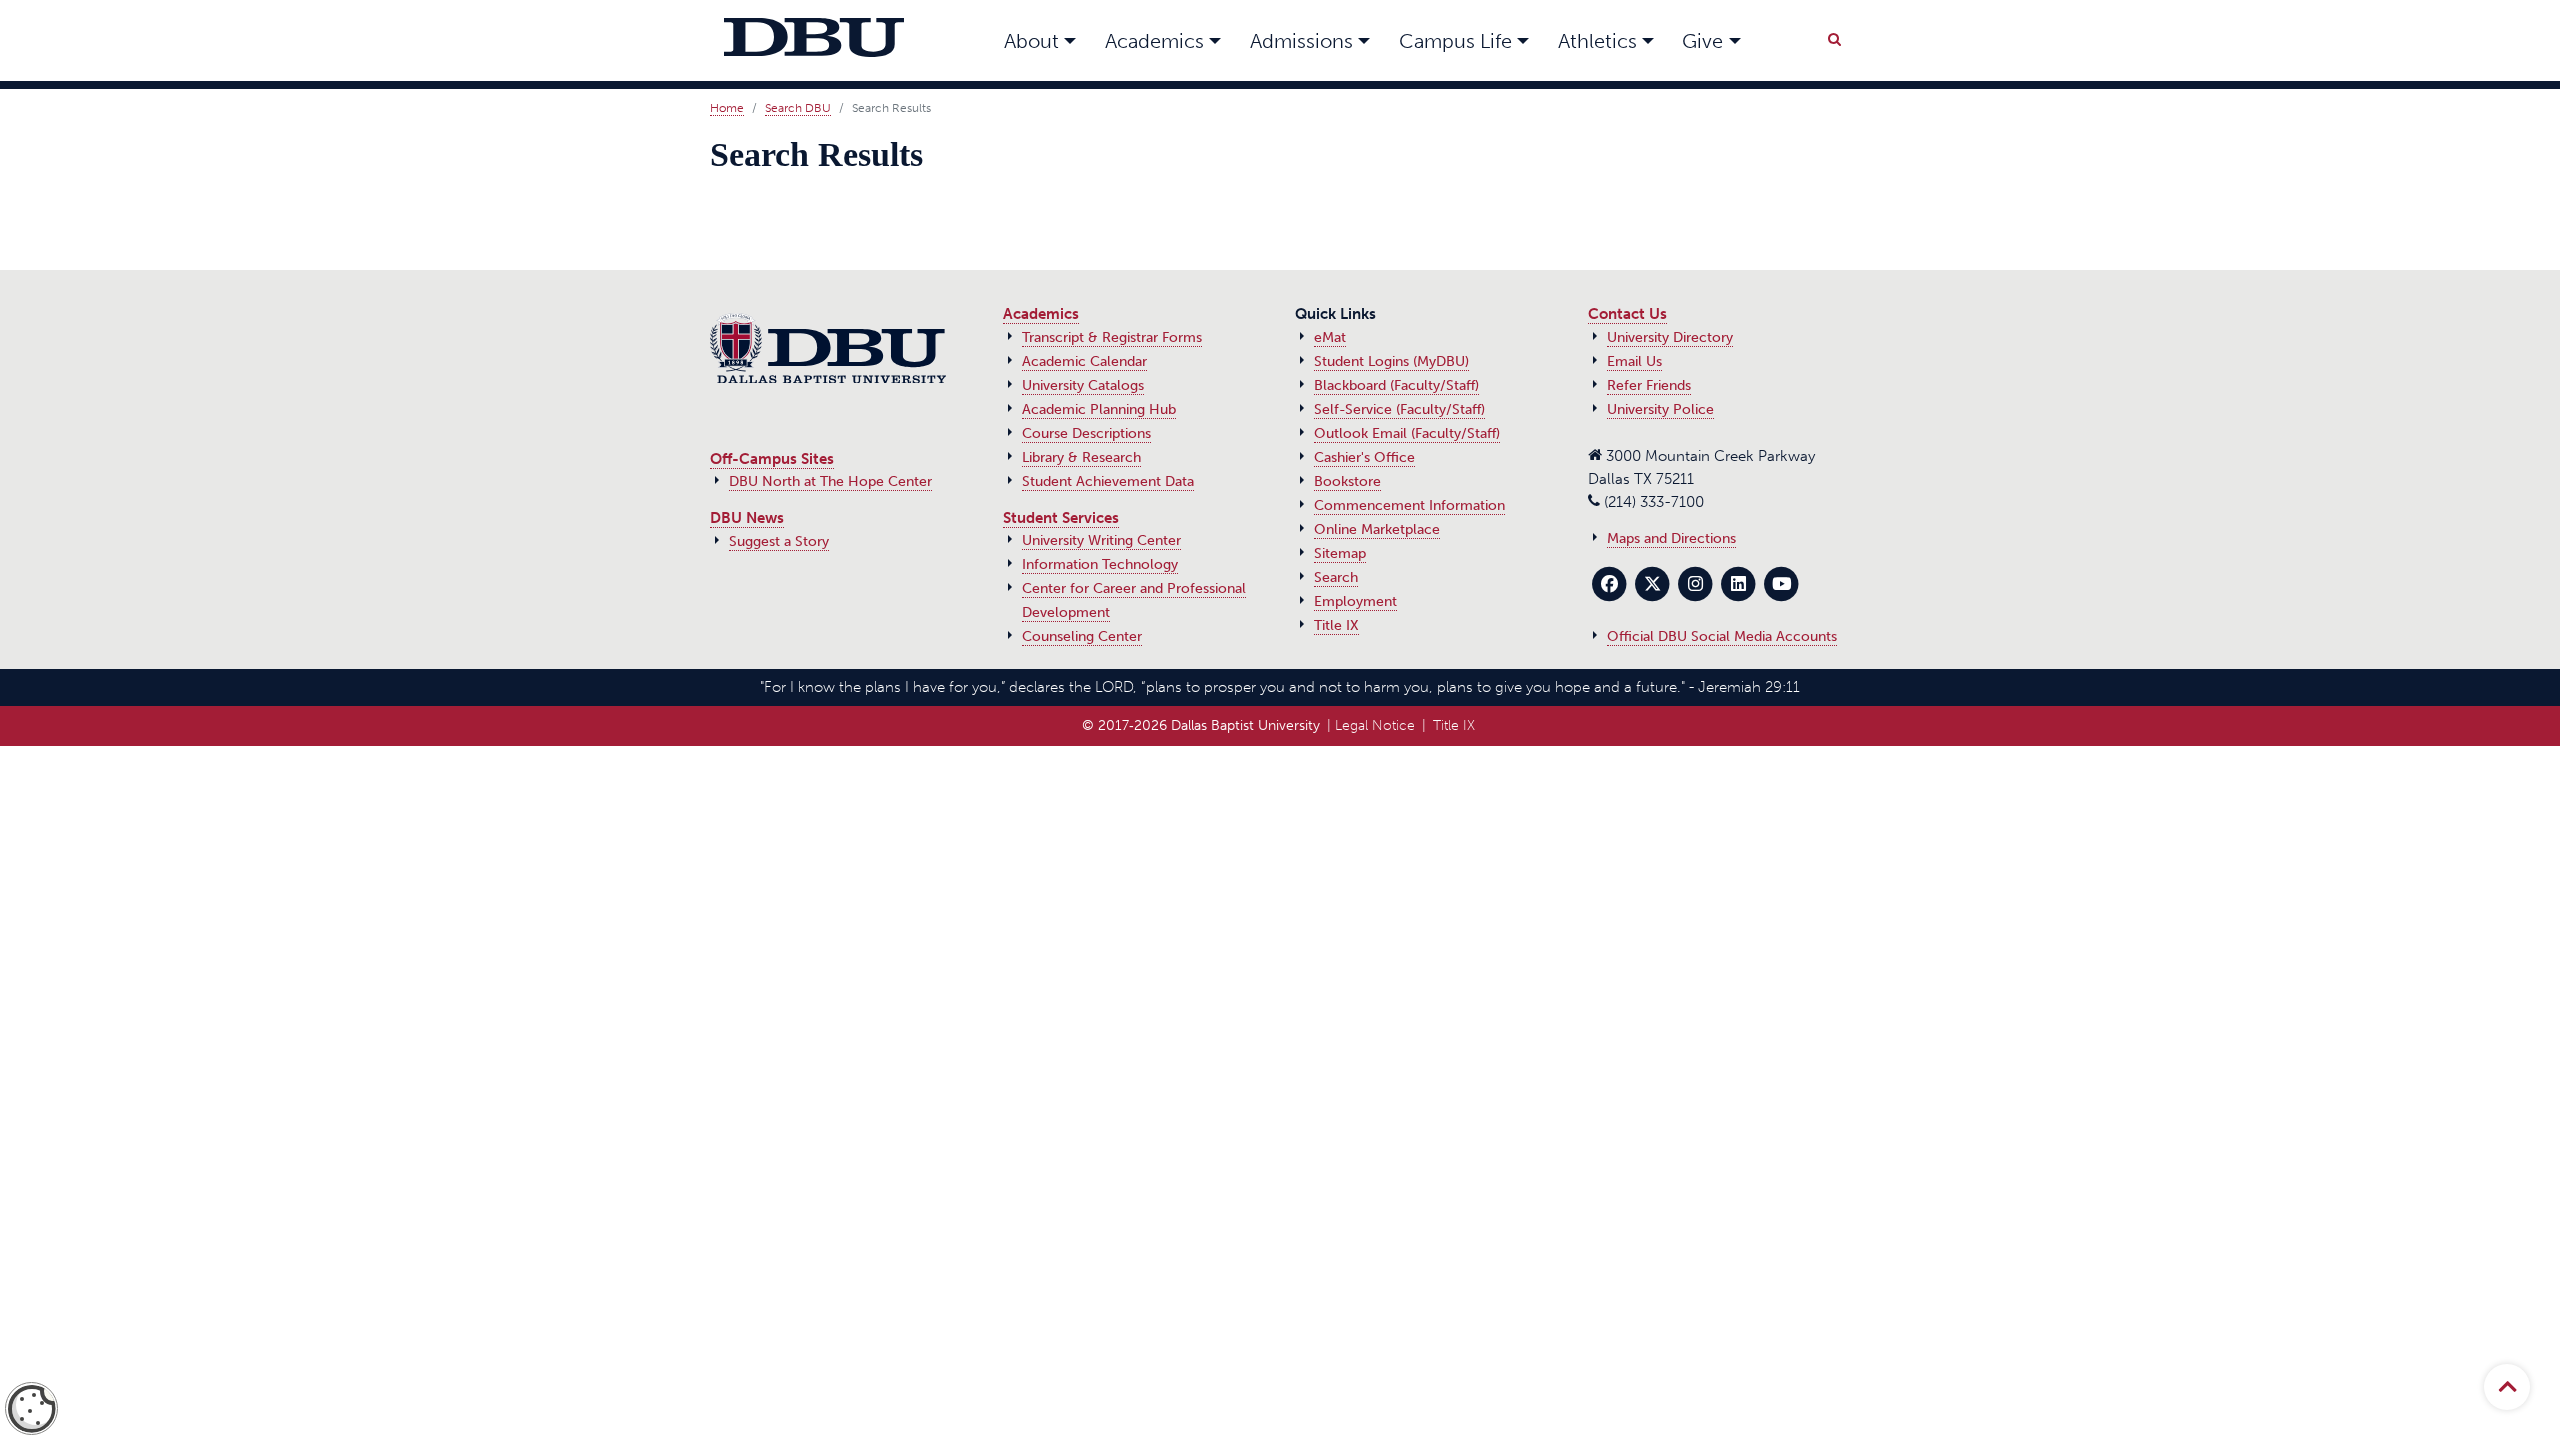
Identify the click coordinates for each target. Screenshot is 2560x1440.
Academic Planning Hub (1099, 409)
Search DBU (798, 108)
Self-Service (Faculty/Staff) (1399, 409)
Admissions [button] (1301, 41)
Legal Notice (1375, 725)
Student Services (1061, 518)
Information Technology (1100, 564)
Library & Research (1081, 457)
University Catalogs (1083, 385)
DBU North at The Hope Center (830, 481)
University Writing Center (1101, 540)
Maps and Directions (1671, 538)
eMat (1330, 337)
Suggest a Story (779, 541)
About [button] (1031, 41)
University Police (1660, 409)
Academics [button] (1154, 41)
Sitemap (1340, 553)
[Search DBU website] (1834, 36)
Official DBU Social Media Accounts (1722, 636)
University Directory (1670, 337)
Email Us (1634, 361)
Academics (1041, 314)
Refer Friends (1649, 385)
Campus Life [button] (1455, 41)
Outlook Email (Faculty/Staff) (1407, 433)
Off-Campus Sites (772, 459)
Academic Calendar (1084, 361)
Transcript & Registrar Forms (1112, 337)
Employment (1355, 601)
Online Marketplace (1377, 529)
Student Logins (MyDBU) (1391, 361)
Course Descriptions (1086, 433)
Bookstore (1347, 481)
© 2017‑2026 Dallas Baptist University (1201, 725)
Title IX (1336, 625)
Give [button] (1702, 41)
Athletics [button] (1597, 41)
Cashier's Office (1364, 457)
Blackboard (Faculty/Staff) (1396, 385)
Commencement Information (1409, 505)
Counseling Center (1082, 636)
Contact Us (1627, 314)
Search (1336, 577)
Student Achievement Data (1108, 481)
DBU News (747, 518)
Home (727, 108)
